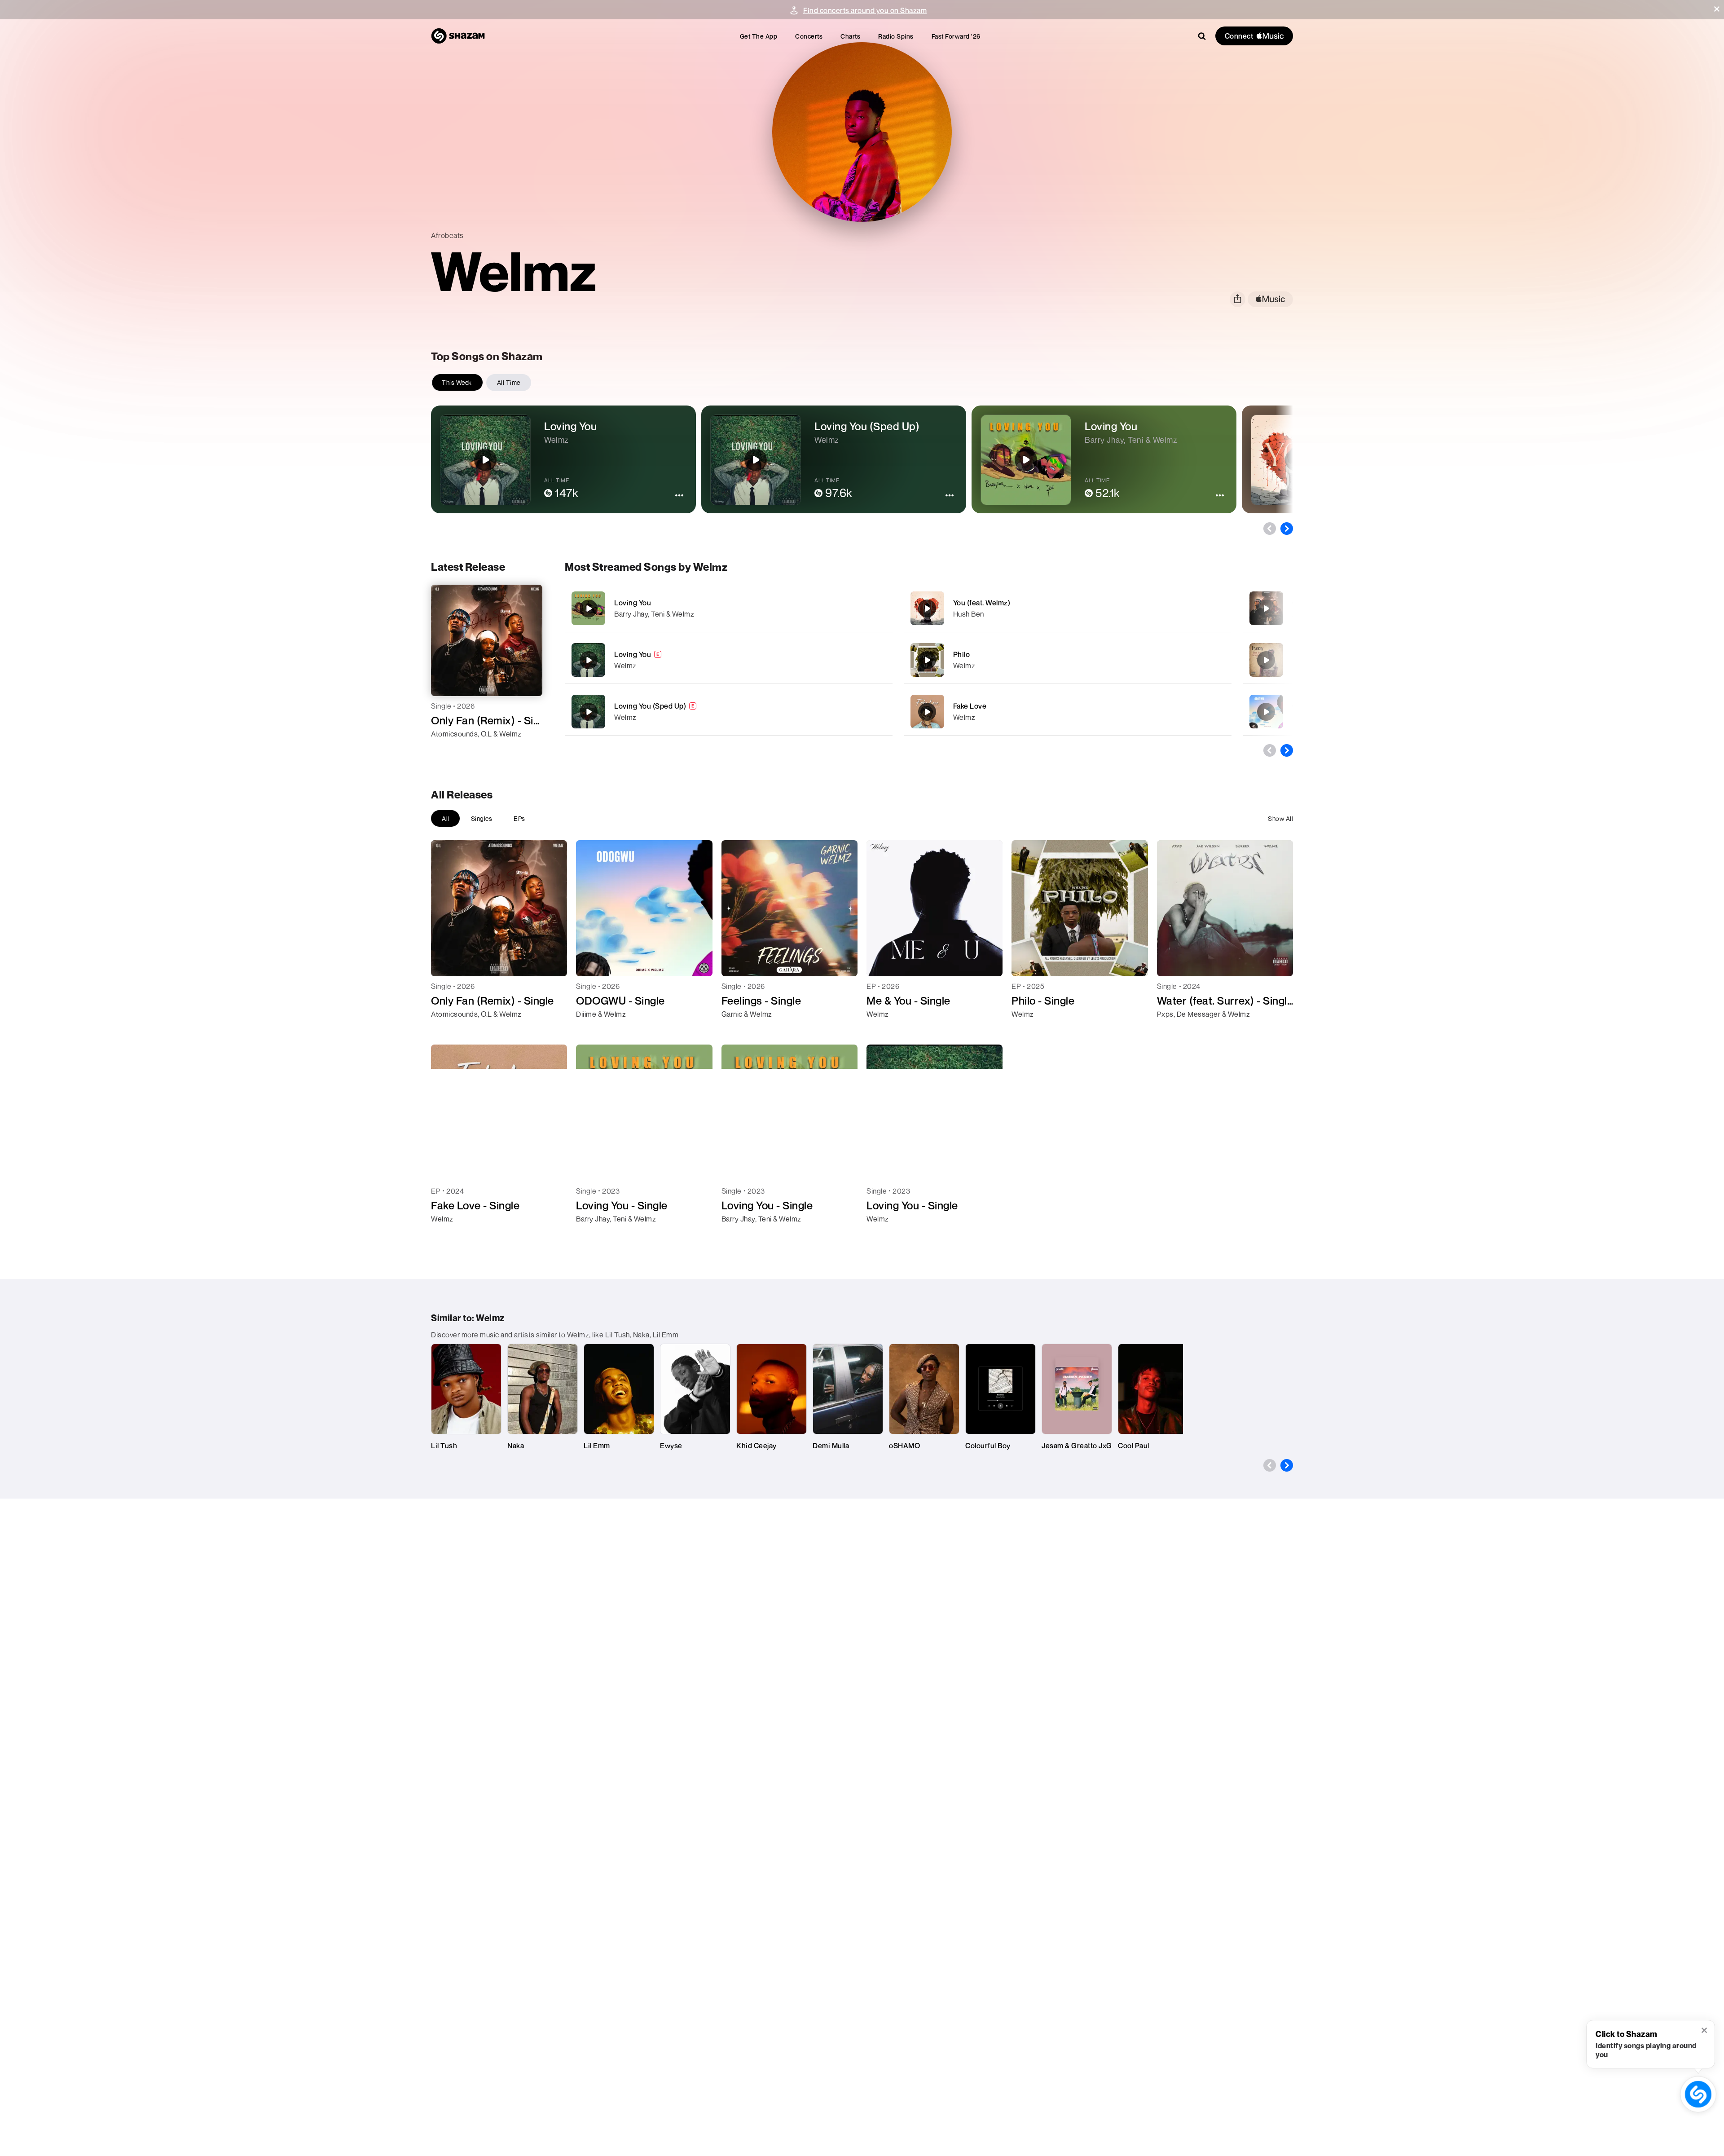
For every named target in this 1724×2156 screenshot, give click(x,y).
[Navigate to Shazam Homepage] (458, 36)
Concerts (809, 36)
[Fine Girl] (1266, 660)
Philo (962, 654)
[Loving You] (729, 608)
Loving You (633, 603)
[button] (1717, 9)
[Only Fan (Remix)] (1266, 608)
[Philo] (1068, 660)
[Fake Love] (1068, 712)
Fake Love (970, 706)
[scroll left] (1270, 529)
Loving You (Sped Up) (650, 706)
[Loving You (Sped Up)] (729, 712)
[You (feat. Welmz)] (1068, 608)
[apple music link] (1270, 299)
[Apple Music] (447, 750)
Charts (850, 36)
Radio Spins (896, 36)
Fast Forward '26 (956, 36)
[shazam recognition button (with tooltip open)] (1698, 2094)
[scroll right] (1287, 529)
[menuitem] (759, 36)
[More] (857, 608)
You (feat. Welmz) (982, 603)
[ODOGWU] (1266, 712)
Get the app (759, 36)
